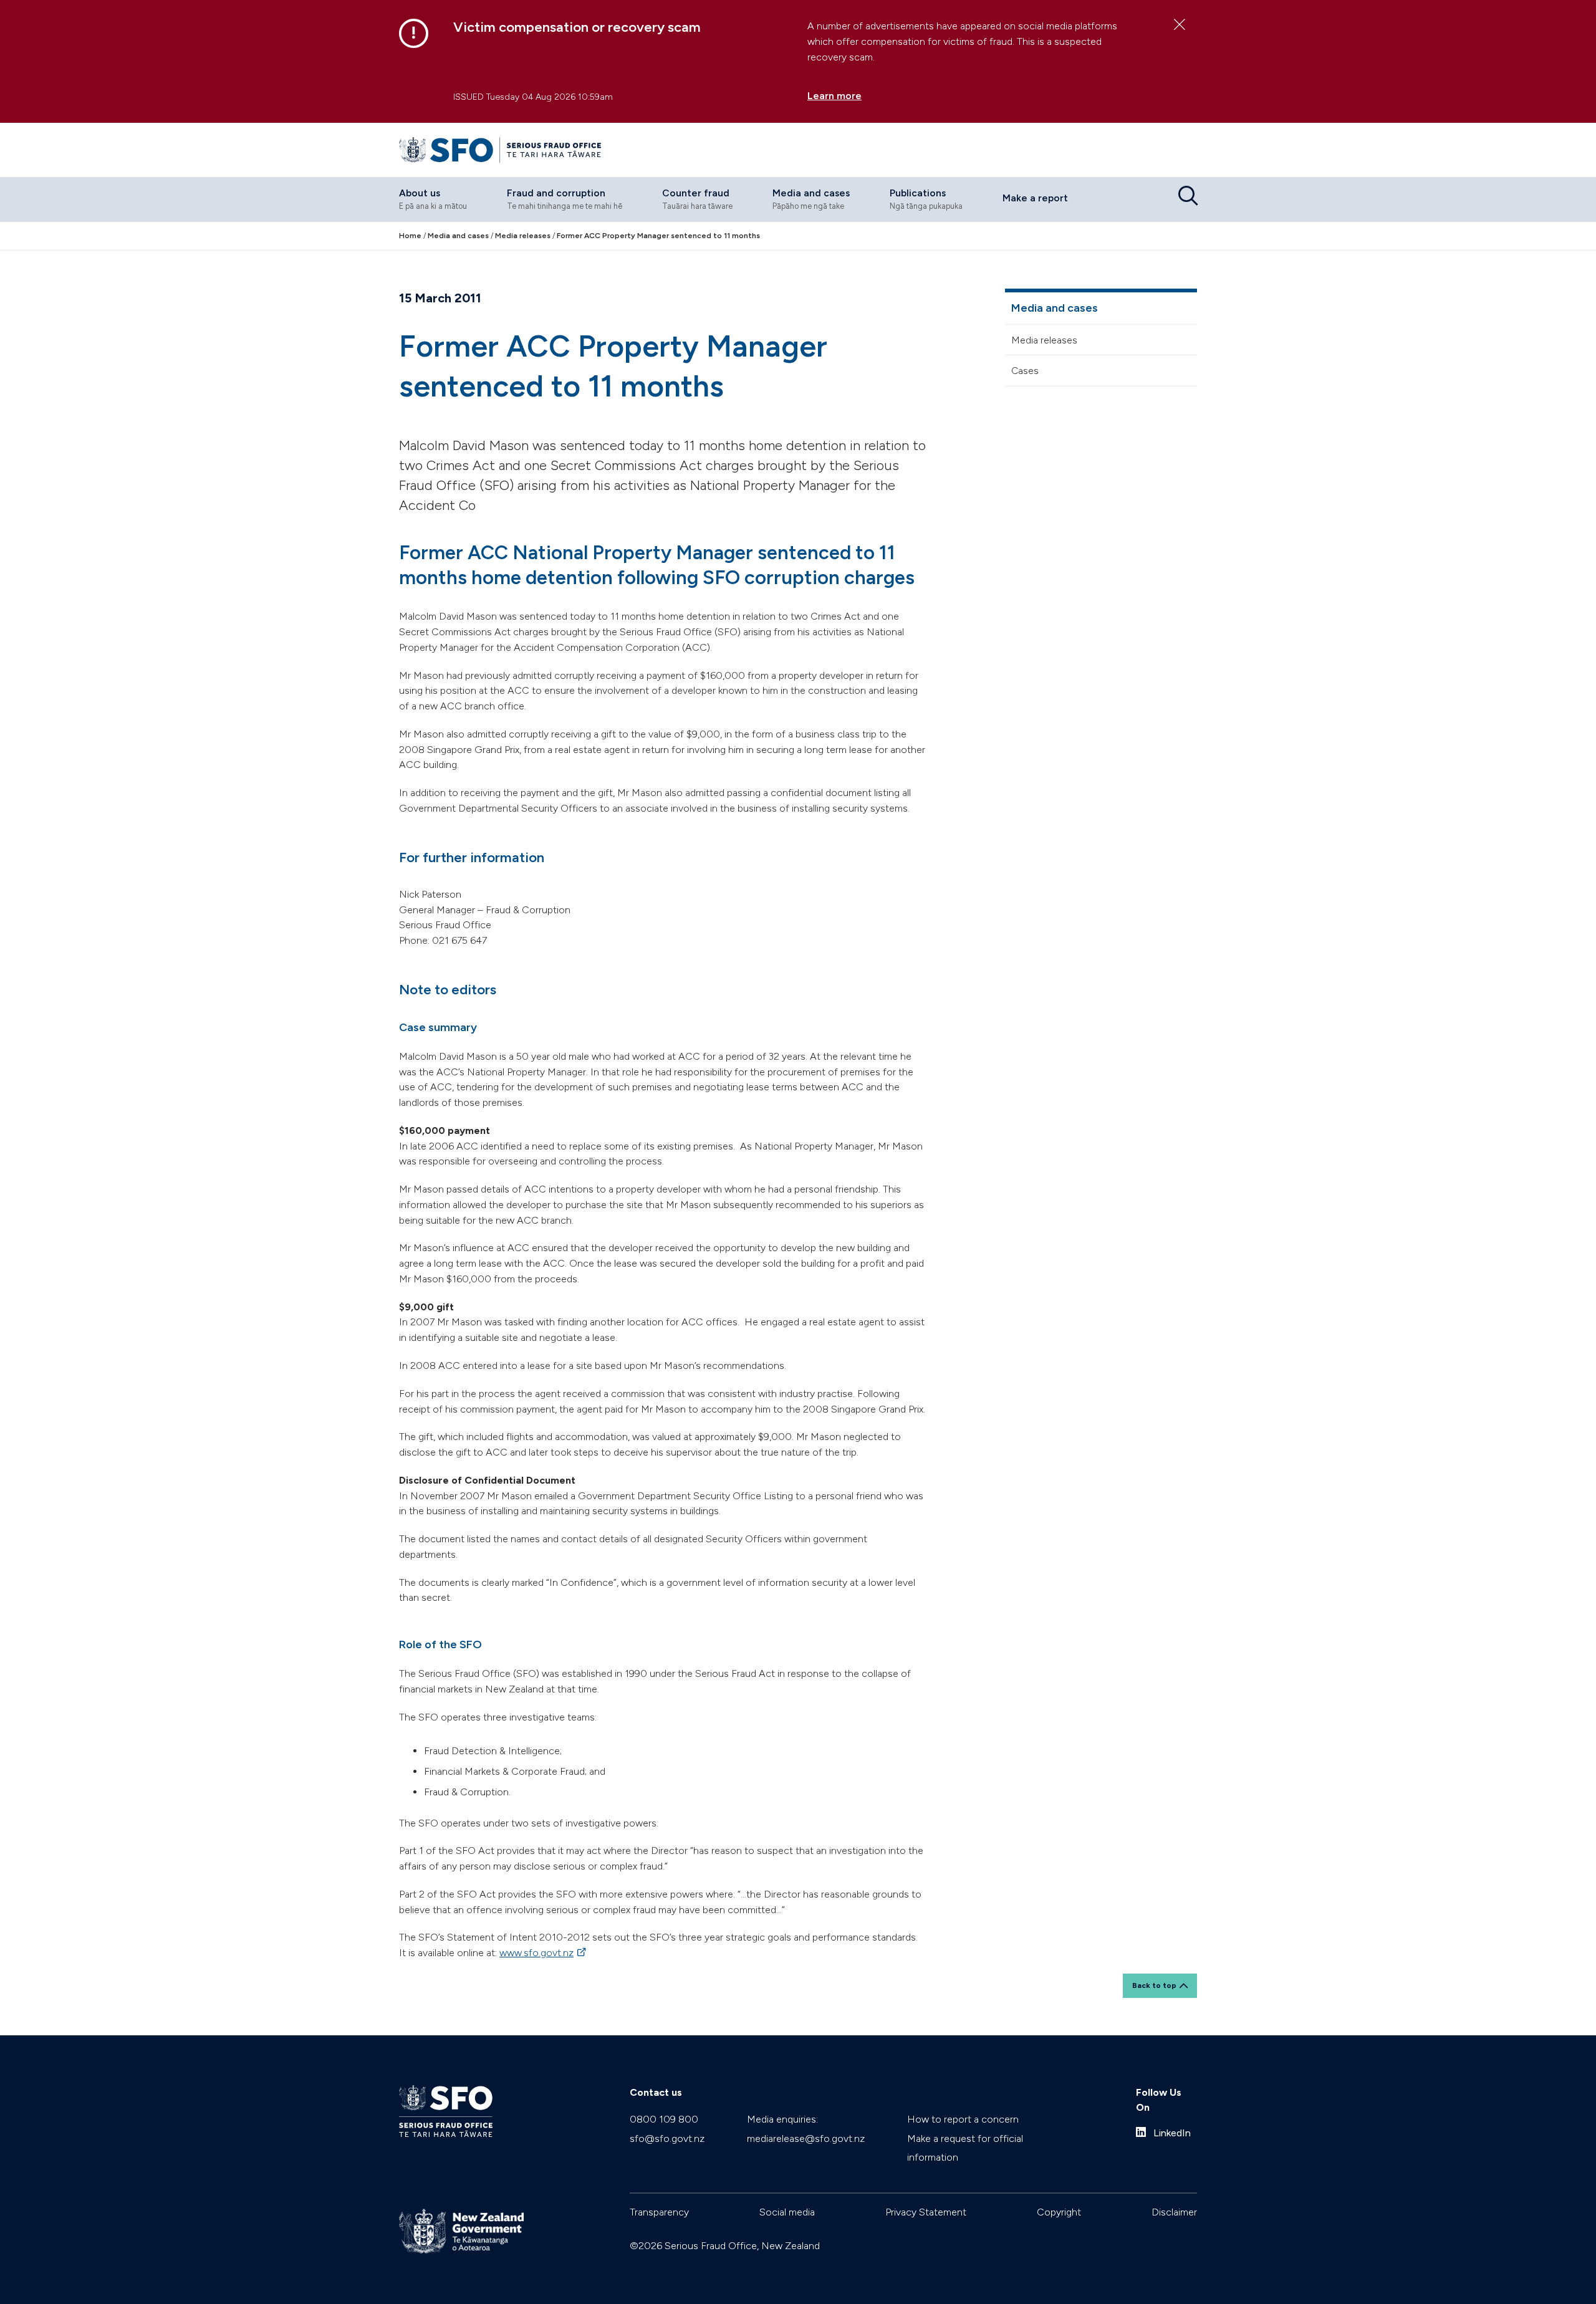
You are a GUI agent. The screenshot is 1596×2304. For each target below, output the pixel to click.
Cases (1025, 371)
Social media (787, 2212)
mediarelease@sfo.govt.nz (806, 2138)
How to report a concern (963, 2119)
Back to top (1154, 1985)
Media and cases (1055, 308)
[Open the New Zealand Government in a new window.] (461, 2231)
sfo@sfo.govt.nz (667, 2138)
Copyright (1059, 2212)
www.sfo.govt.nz (544, 1953)
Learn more (834, 96)
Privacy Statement (926, 2212)
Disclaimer (1174, 2212)
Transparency (659, 2212)
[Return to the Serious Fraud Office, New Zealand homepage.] (500, 150)
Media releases (1044, 340)
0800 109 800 (664, 2119)
